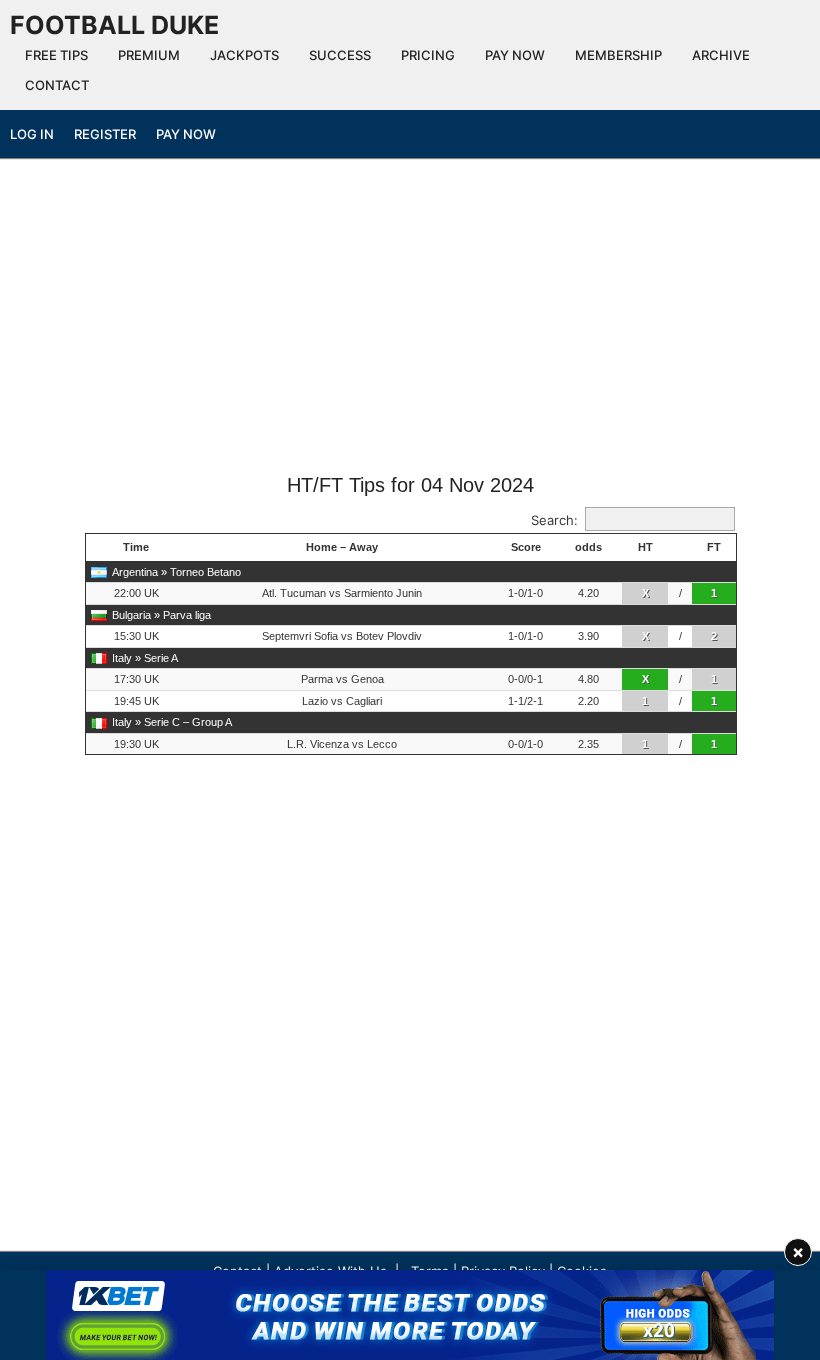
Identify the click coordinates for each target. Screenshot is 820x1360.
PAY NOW (515, 55)
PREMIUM (149, 55)
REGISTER (105, 134)
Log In (32, 134)
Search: (554, 520)
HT (645, 547)
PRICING (428, 55)
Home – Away (342, 547)
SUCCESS (340, 55)
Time (136, 547)
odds (588, 547)
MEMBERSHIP (618, 55)
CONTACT (57, 85)
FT (714, 547)
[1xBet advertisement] (410, 1315)
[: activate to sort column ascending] (680, 548)
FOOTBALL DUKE (114, 25)
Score (526, 547)
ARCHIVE (721, 55)
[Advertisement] (410, 323)
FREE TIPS (56, 55)
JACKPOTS (244, 55)
